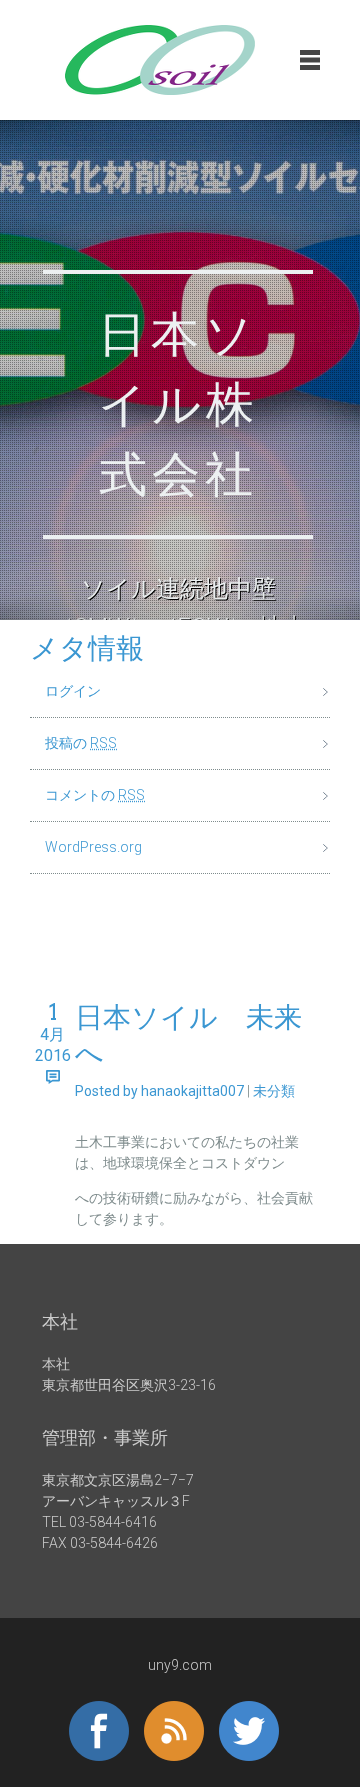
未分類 (274, 1091)
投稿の (81, 743)
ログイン (73, 691)
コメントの (95, 795)
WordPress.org (93, 847)
